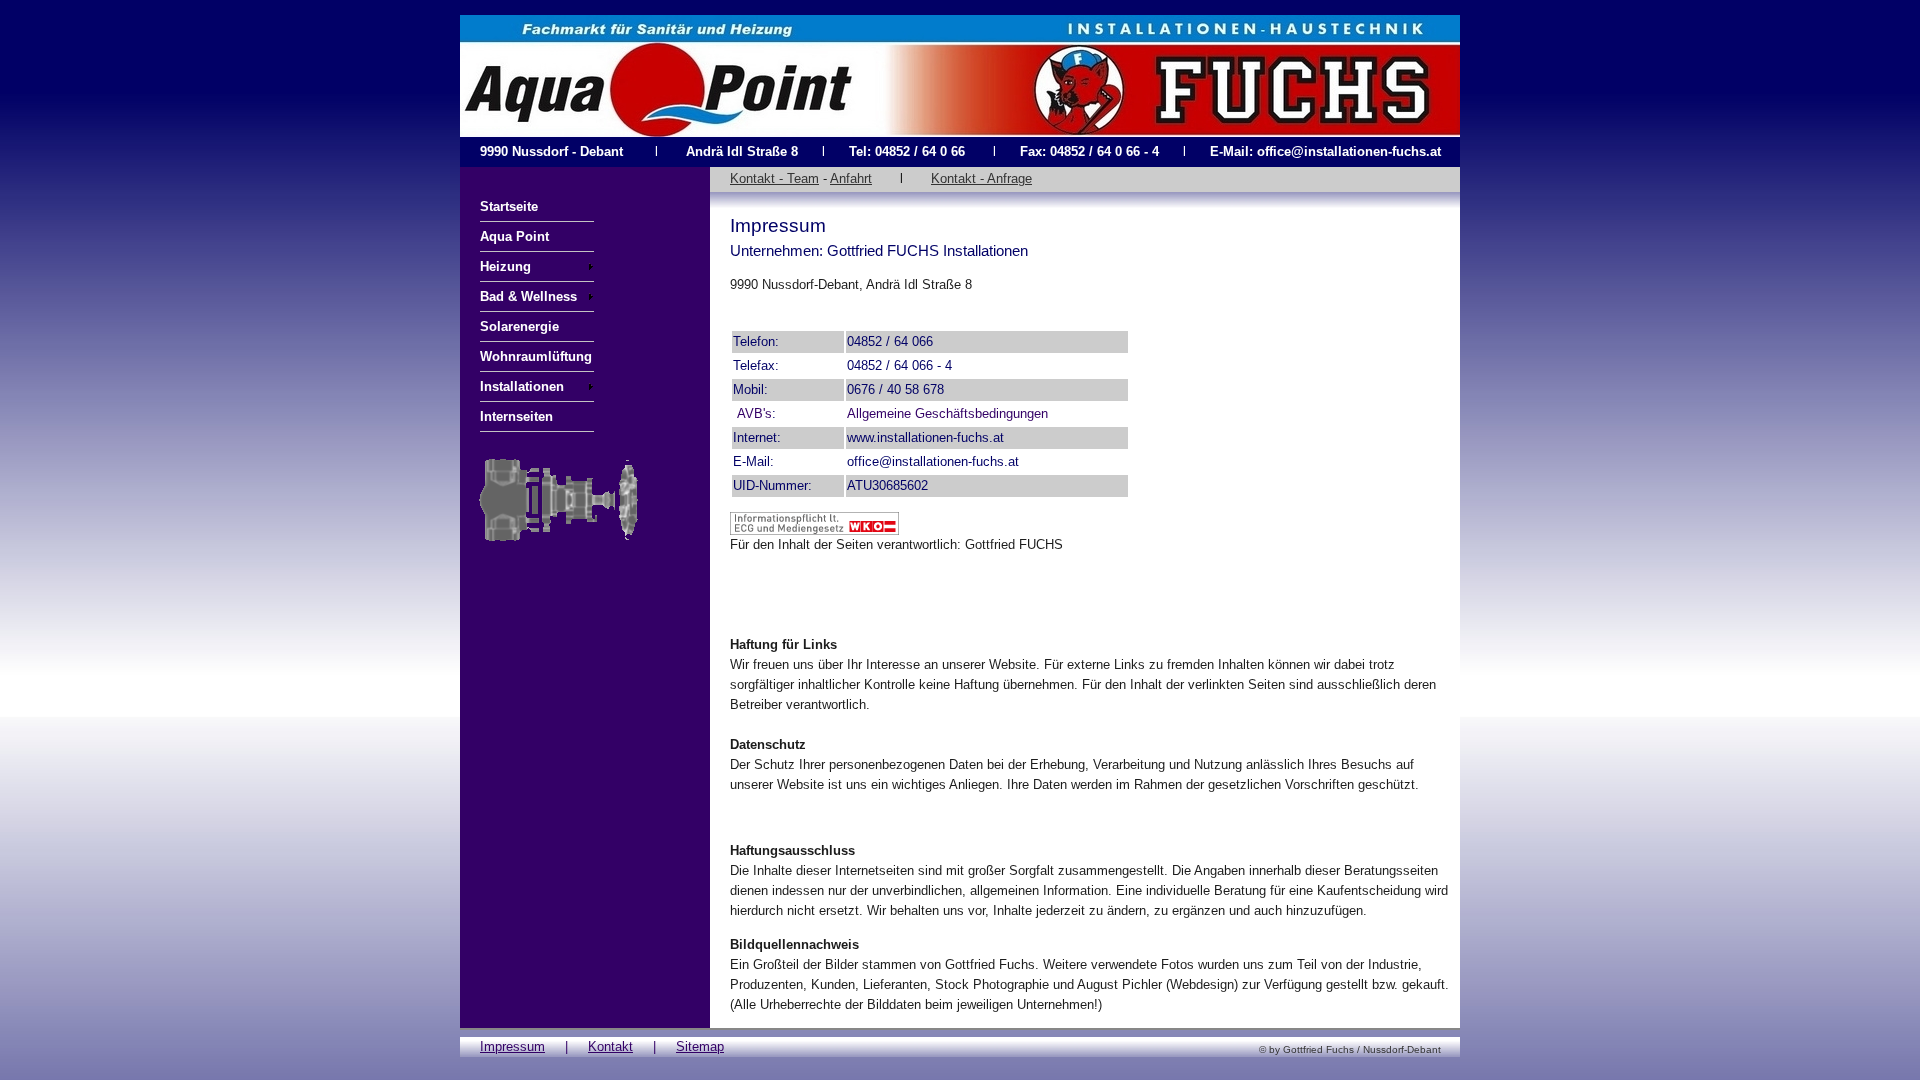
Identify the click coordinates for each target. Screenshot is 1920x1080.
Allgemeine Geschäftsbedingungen (947, 413)
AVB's (754, 413)
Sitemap (700, 1046)
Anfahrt (851, 178)
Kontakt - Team (774, 178)
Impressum (512, 1046)
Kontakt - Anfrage (981, 178)
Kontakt (610, 1046)
